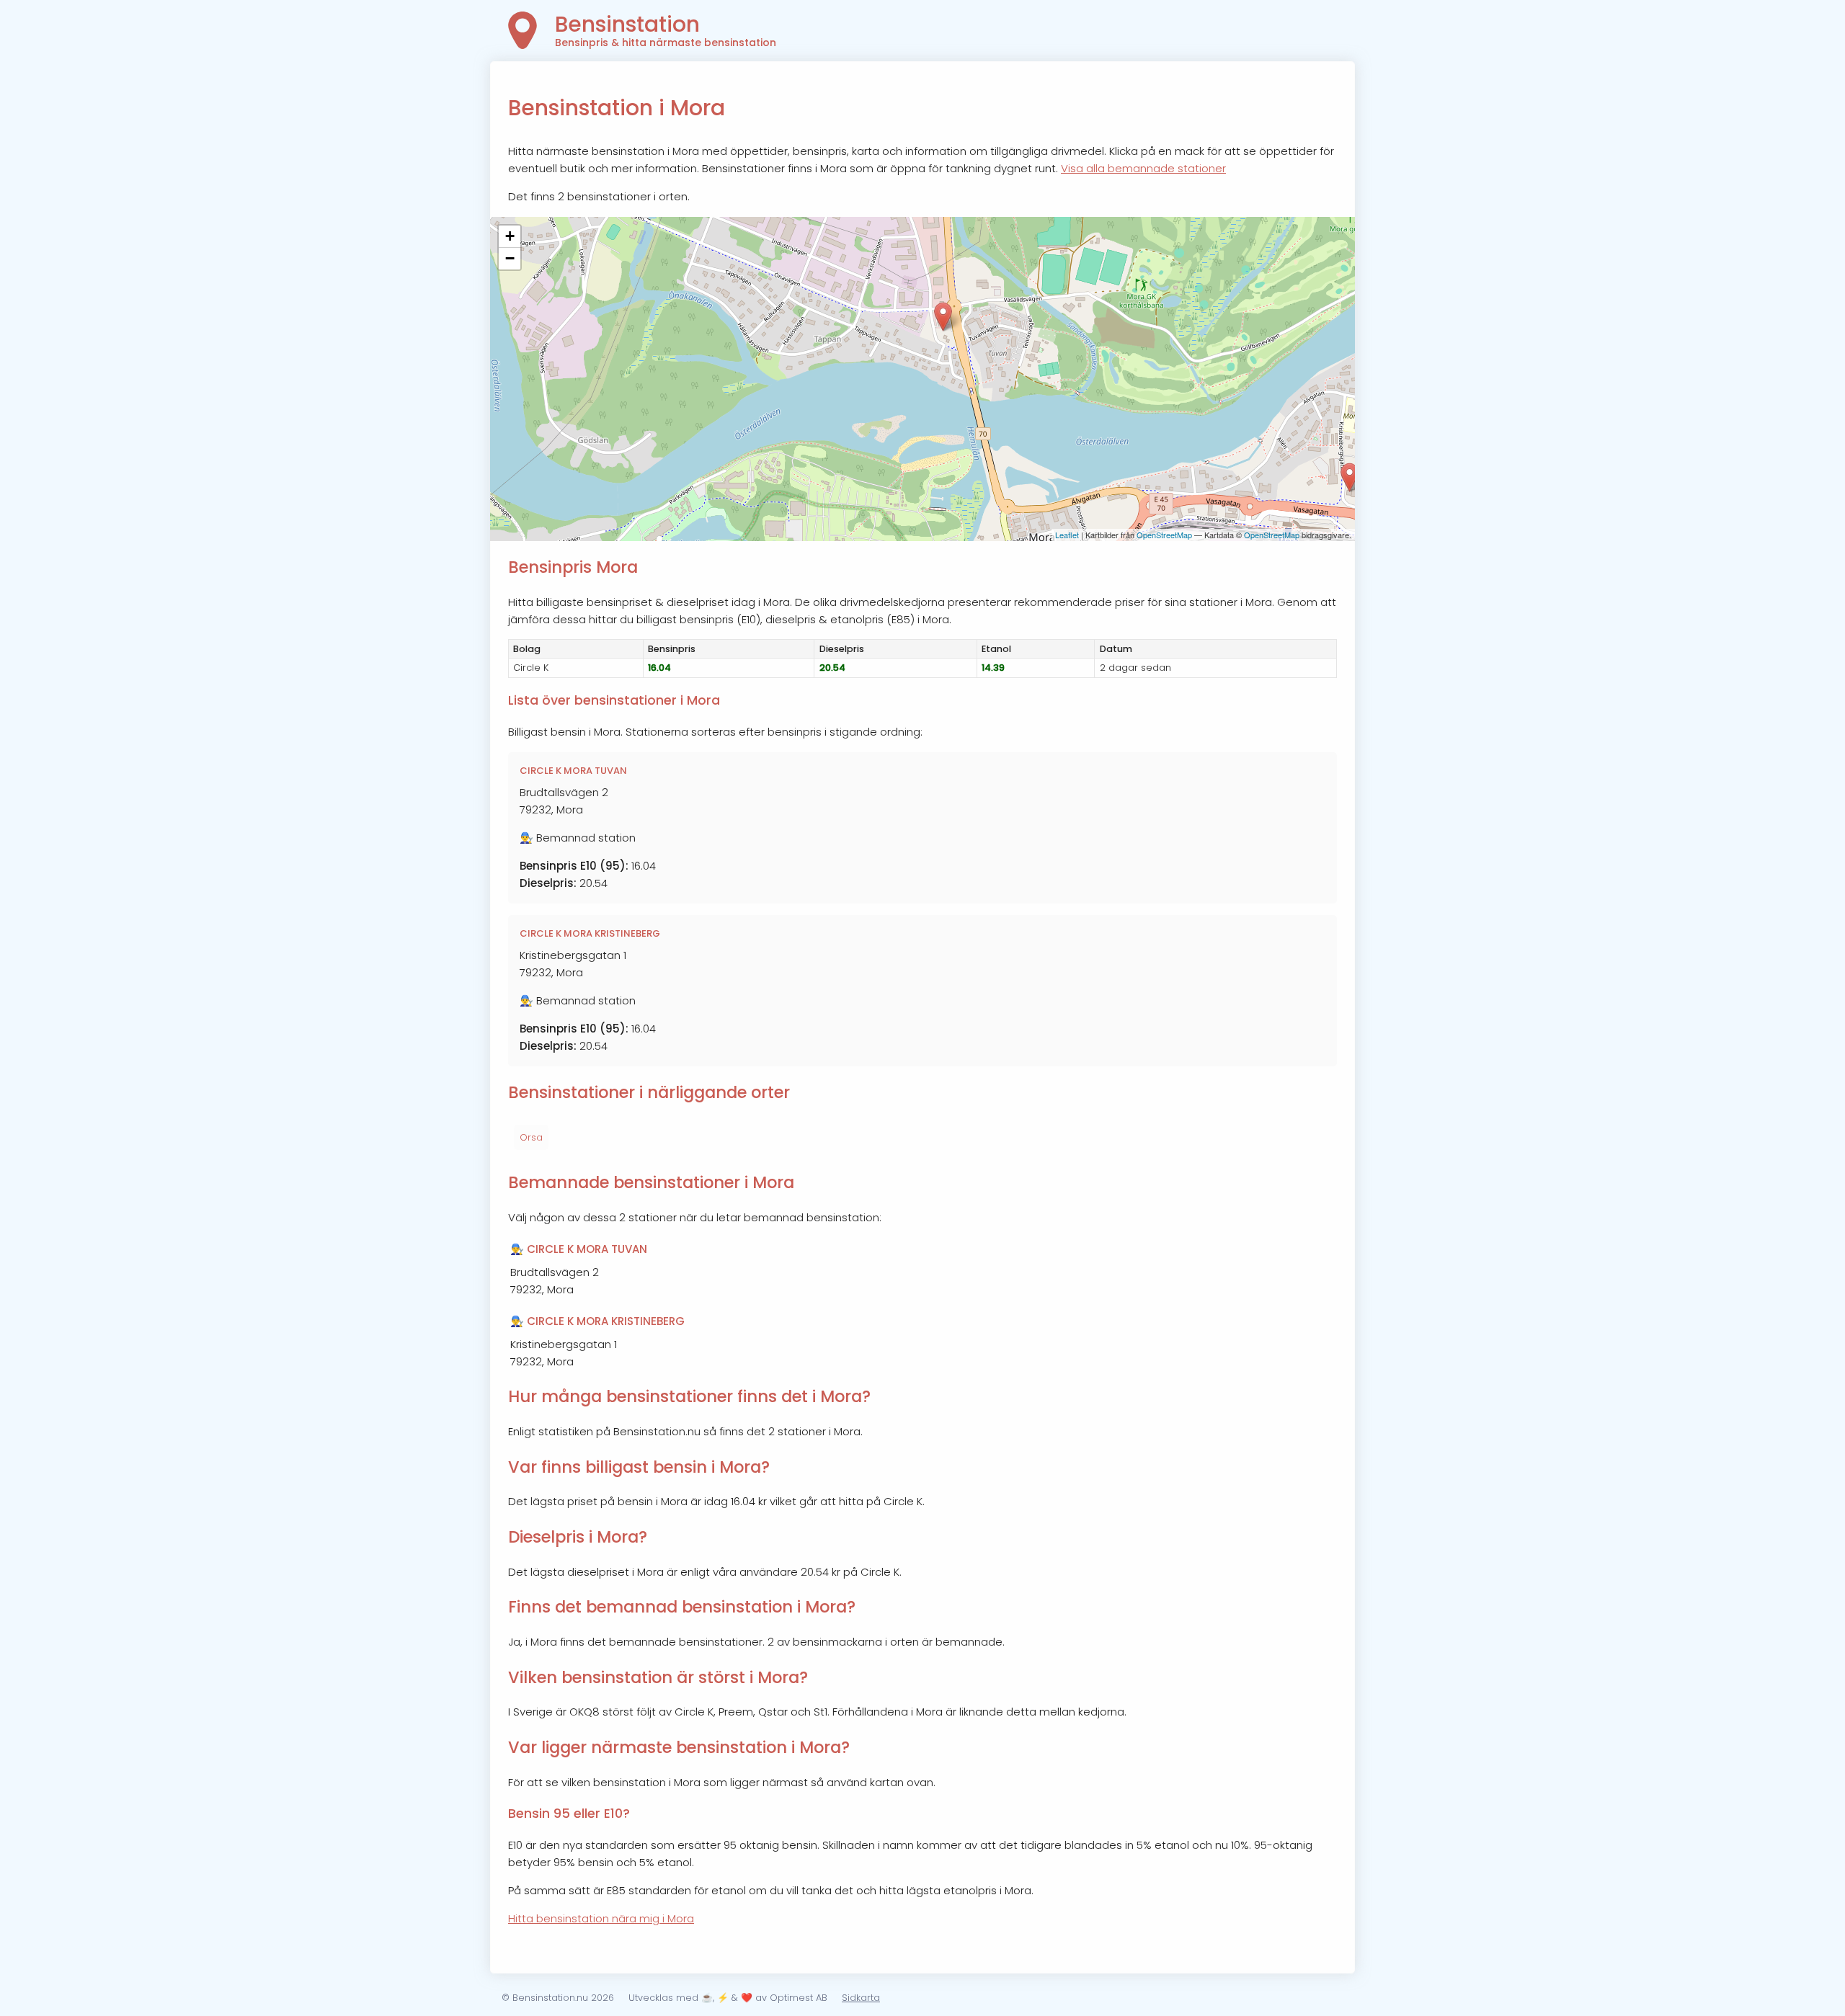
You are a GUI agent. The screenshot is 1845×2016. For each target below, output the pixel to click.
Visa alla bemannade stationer (1143, 168)
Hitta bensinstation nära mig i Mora (601, 1918)
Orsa (531, 1137)
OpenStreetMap (1164, 535)
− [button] (510, 258)
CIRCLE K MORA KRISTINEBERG (590, 933)
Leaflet (1067, 535)
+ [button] (510, 236)
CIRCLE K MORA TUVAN (573, 771)
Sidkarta (861, 1998)
